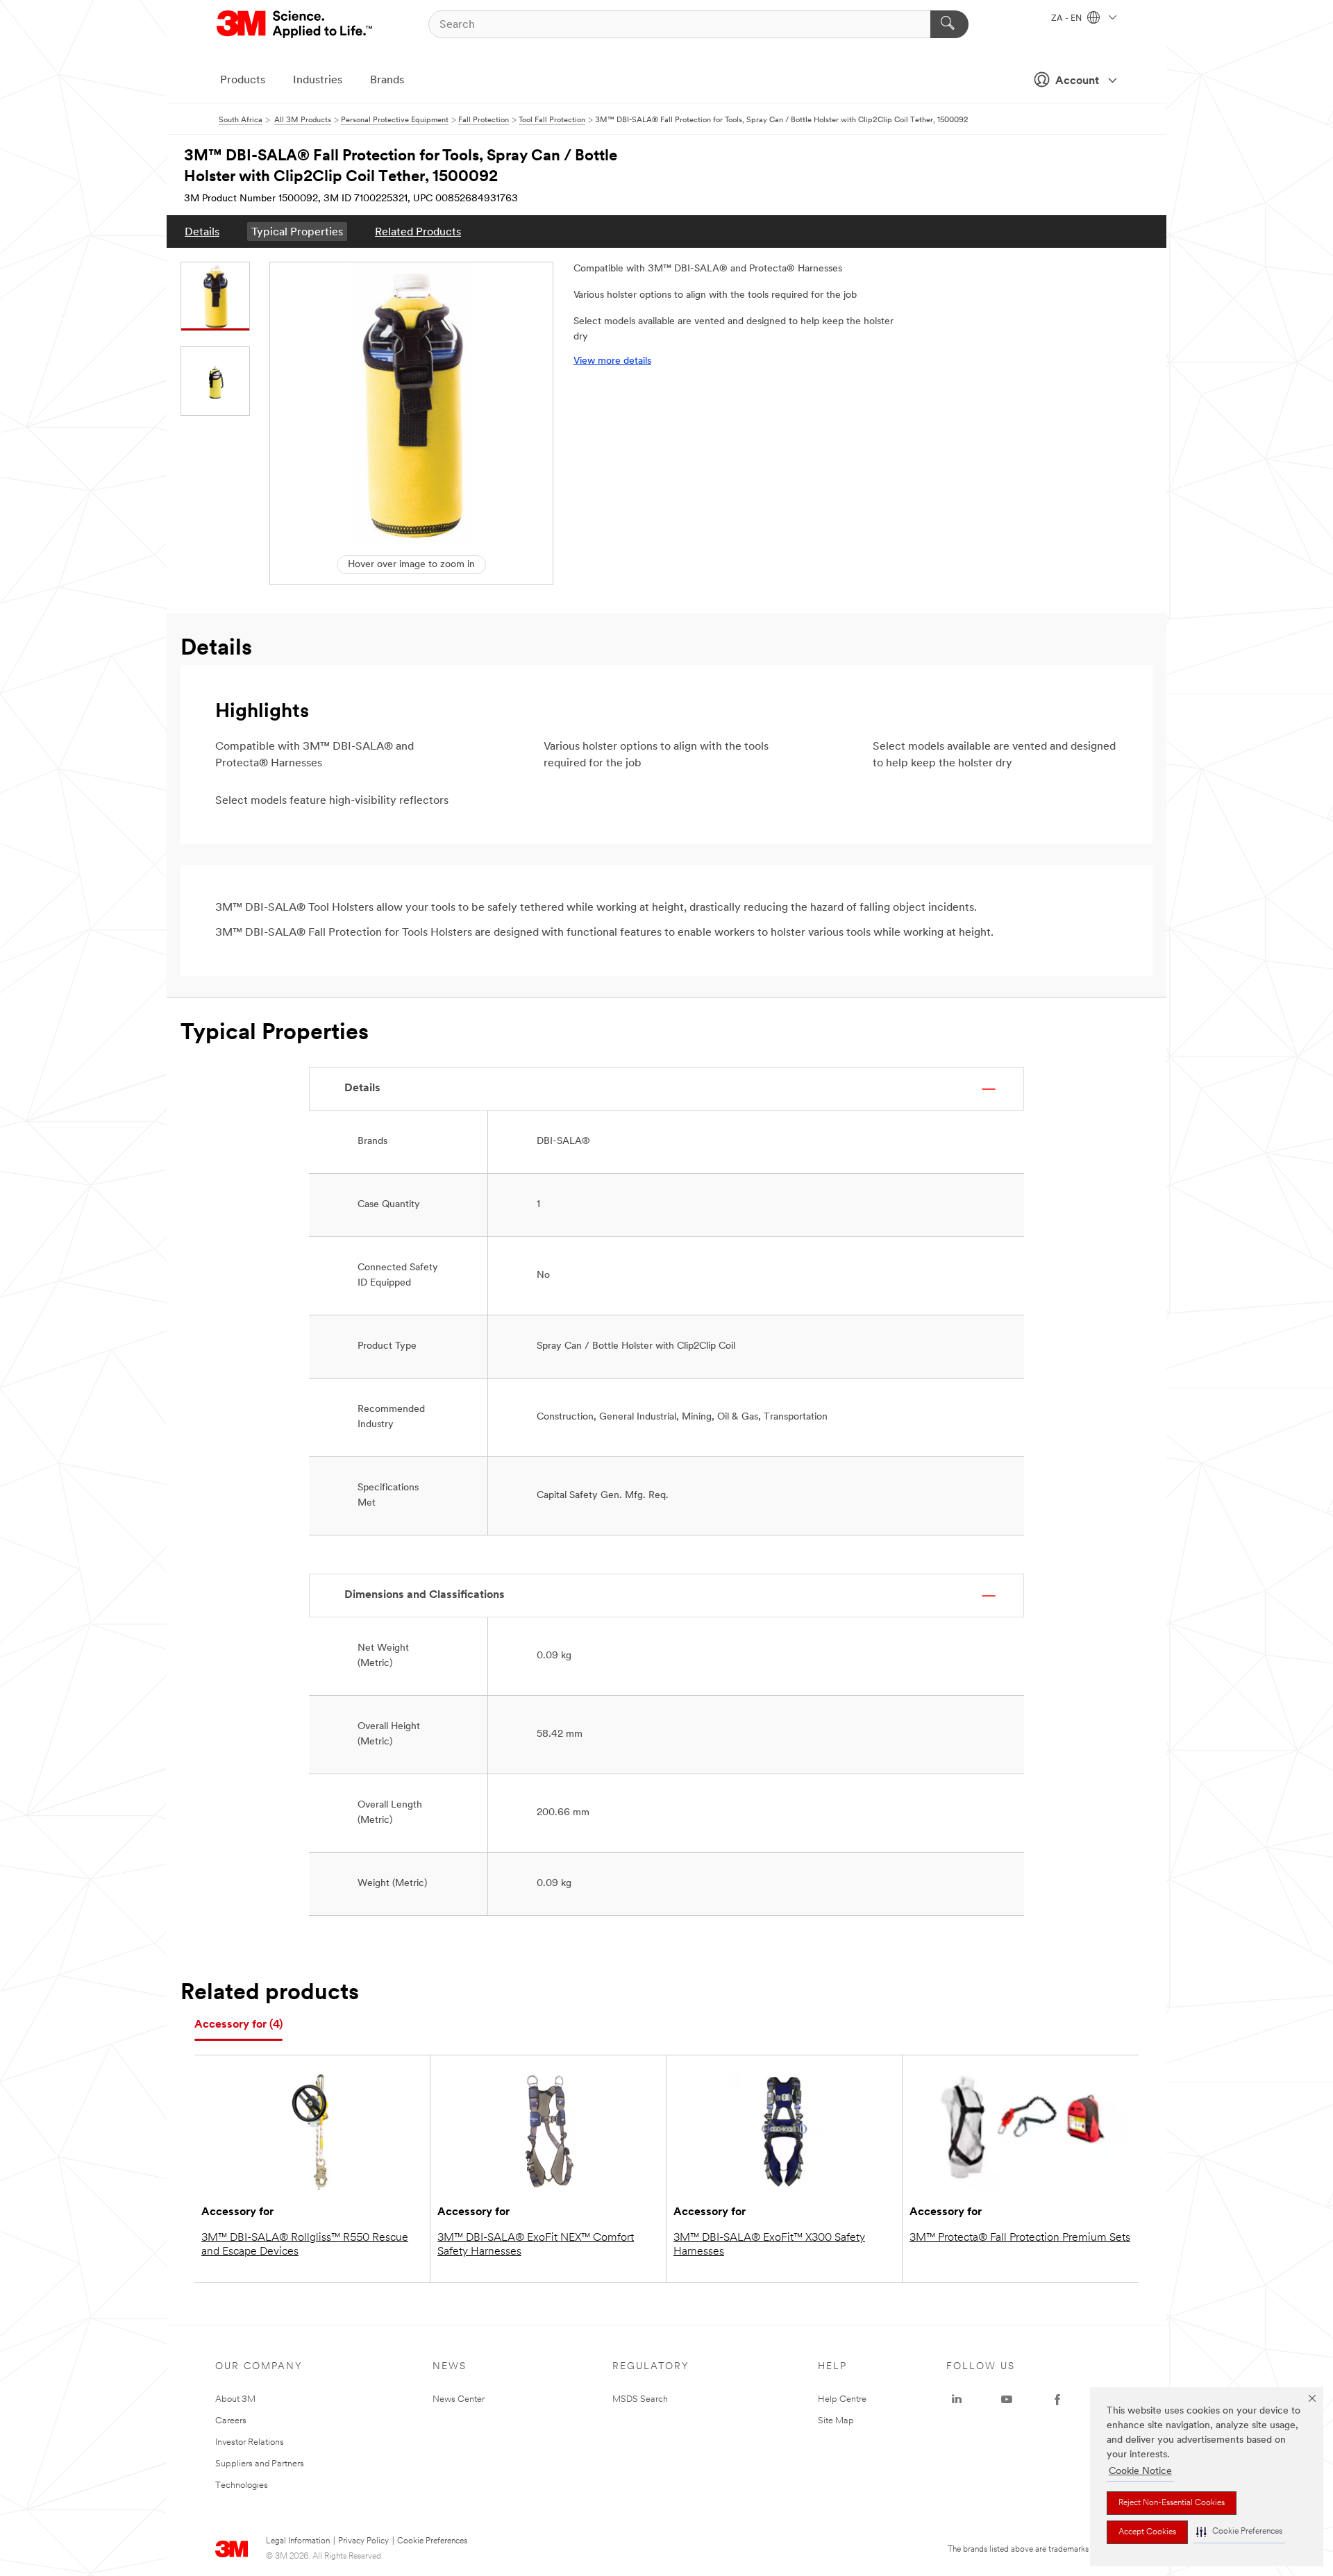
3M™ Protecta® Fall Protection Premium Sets (1020, 2238)
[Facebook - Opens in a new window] (1057, 2400)
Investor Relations (250, 2442)
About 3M (235, 2399)
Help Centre (842, 2399)
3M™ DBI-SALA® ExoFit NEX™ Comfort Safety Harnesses (536, 2245)
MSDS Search (640, 2399)
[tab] (238, 2025)
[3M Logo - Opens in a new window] (295, 24)
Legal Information (298, 2541)
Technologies (242, 2485)
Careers (231, 2421)
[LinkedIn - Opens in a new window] (957, 2400)
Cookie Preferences (432, 2541)
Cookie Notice (1140, 2472)
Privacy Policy (363, 2541)
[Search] (949, 24)
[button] (1239, 2532)
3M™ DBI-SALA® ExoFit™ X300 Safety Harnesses (769, 2245)
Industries (318, 81)
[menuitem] (202, 231)
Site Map (836, 2421)
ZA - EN (1067, 19)
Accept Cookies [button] (1147, 2532)
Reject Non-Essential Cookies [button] (1172, 2503)
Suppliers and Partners (260, 2464)
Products (243, 81)
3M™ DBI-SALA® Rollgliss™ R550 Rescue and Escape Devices (305, 2245)
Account (1077, 81)
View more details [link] (612, 361)
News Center (459, 2399)
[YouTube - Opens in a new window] (1007, 2400)
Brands (387, 81)
